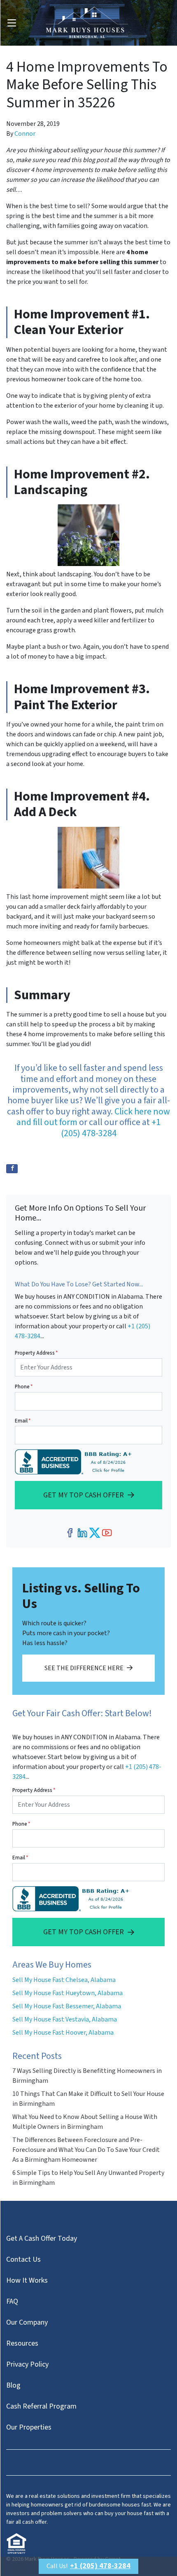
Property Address (36, 1353)
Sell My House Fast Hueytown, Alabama (68, 1993)
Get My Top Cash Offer (84, 1495)
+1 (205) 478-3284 (111, 1128)
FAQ (12, 2301)
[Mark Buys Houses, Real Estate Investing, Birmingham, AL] (75, 1462)
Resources (22, 2343)
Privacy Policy (27, 2364)
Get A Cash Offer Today (42, 2238)
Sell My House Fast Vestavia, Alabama (65, 2019)
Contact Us (23, 2259)
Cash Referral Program (41, 2406)
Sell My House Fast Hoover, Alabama (63, 2033)
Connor (25, 134)
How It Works (27, 2280)
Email (23, 1421)
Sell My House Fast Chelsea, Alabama (64, 1980)
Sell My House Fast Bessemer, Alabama (67, 2006)
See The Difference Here (84, 1668)
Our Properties (29, 2427)
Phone (24, 1387)
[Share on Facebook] (12, 1169)
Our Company (27, 2322)
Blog (13, 2385)
